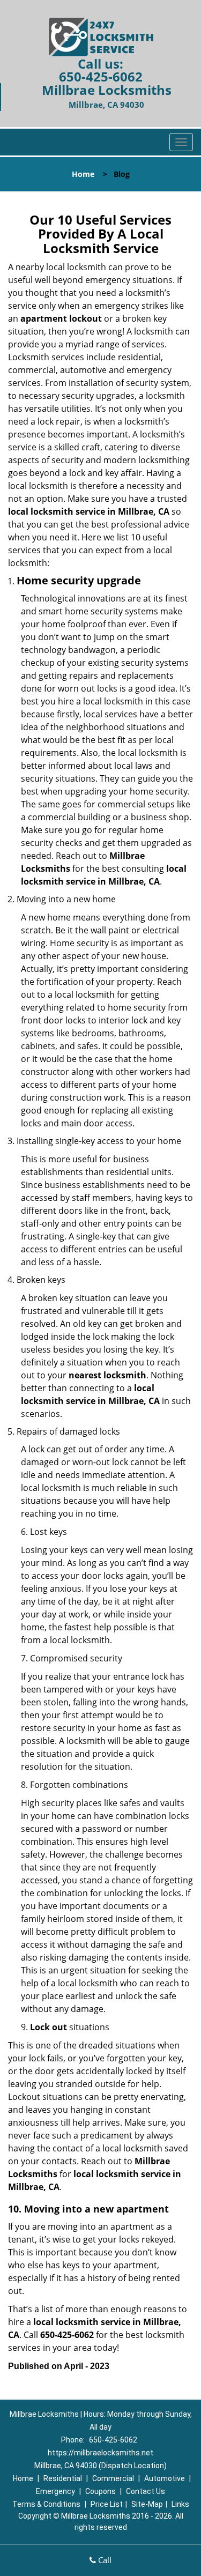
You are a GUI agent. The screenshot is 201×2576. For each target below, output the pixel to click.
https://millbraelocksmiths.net (100, 2453)
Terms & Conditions (46, 2504)
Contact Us (146, 2491)
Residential (63, 2478)
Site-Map (147, 2504)
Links (180, 2504)
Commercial (113, 2478)
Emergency (55, 2491)
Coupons (100, 2491)
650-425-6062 (101, 76)
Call (104, 2560)
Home (83, 174)
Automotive (165, 2478)
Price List (107, 2504)
